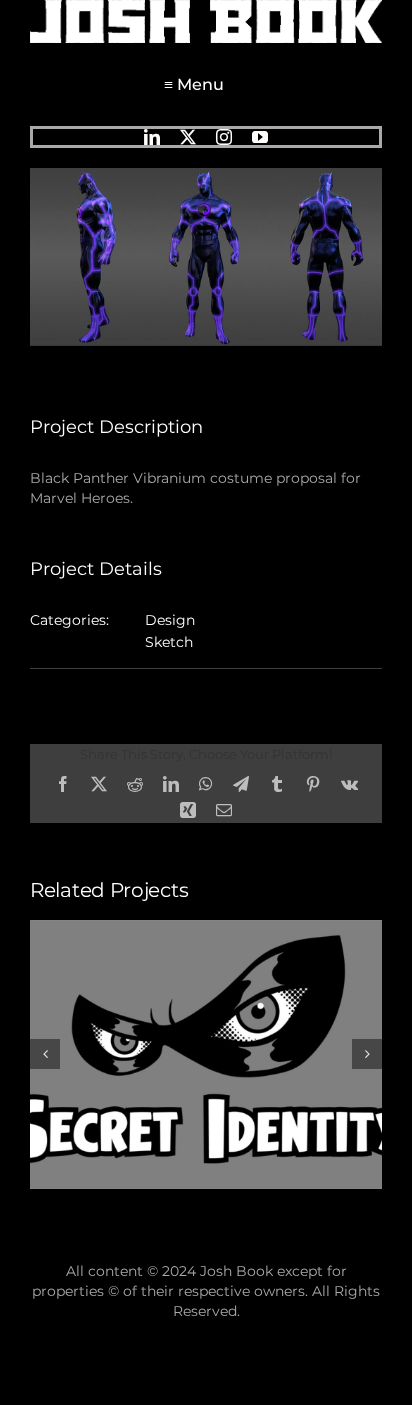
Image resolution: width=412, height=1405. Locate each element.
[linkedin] (152, 137)
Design (170, 620)
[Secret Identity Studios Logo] (206, 929)
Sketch (169, 642)
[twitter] (188, 137)
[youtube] (260, 137)
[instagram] (224, 137)
